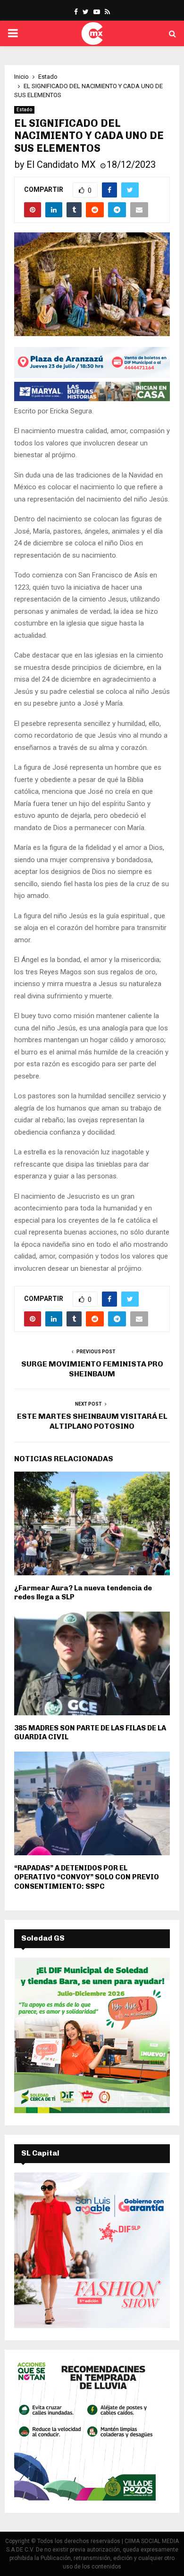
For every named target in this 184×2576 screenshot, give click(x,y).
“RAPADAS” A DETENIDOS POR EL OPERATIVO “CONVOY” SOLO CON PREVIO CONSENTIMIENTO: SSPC (87, 1877)
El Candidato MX (61, 165)
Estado (24, 110)
